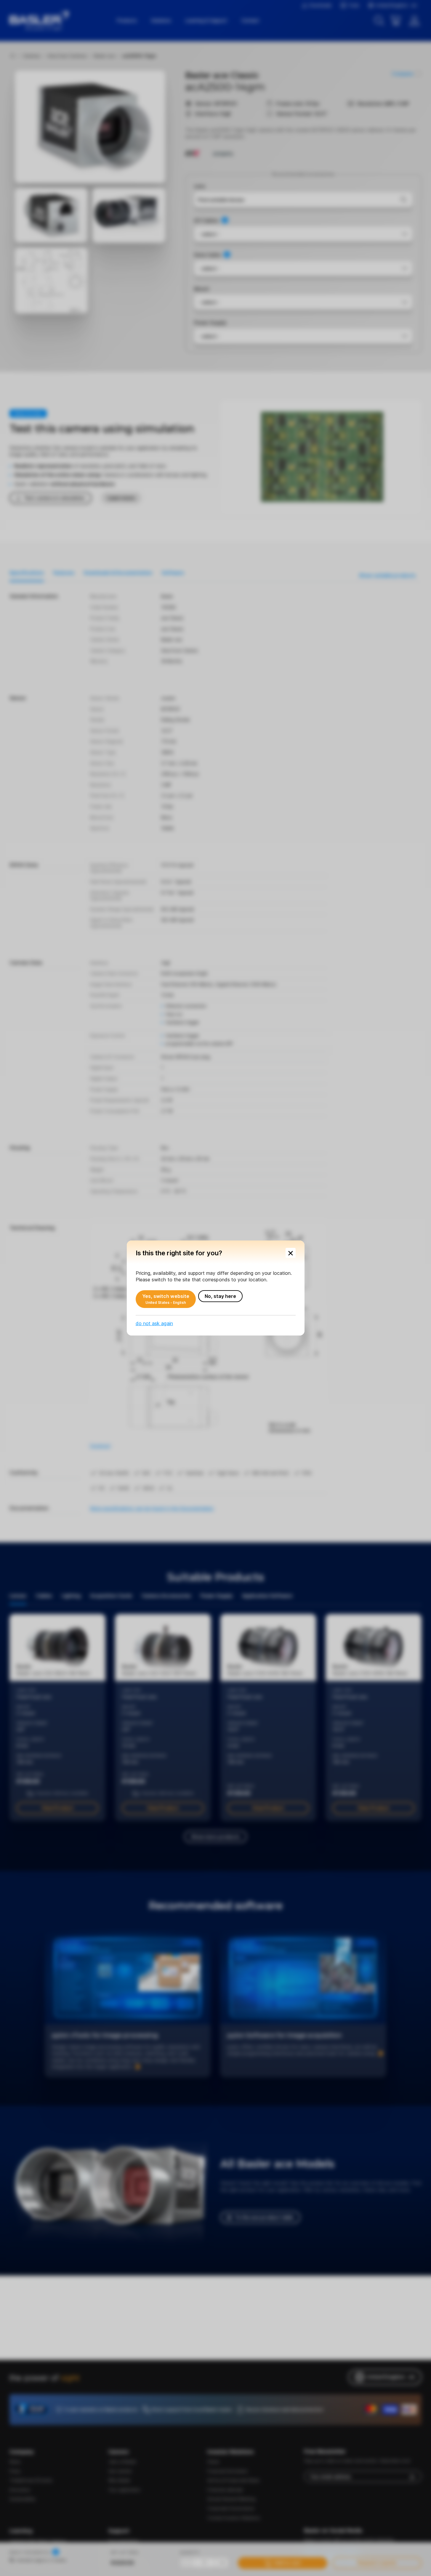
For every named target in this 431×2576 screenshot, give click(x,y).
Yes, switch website (166, 1299)
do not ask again (154, 1323)
